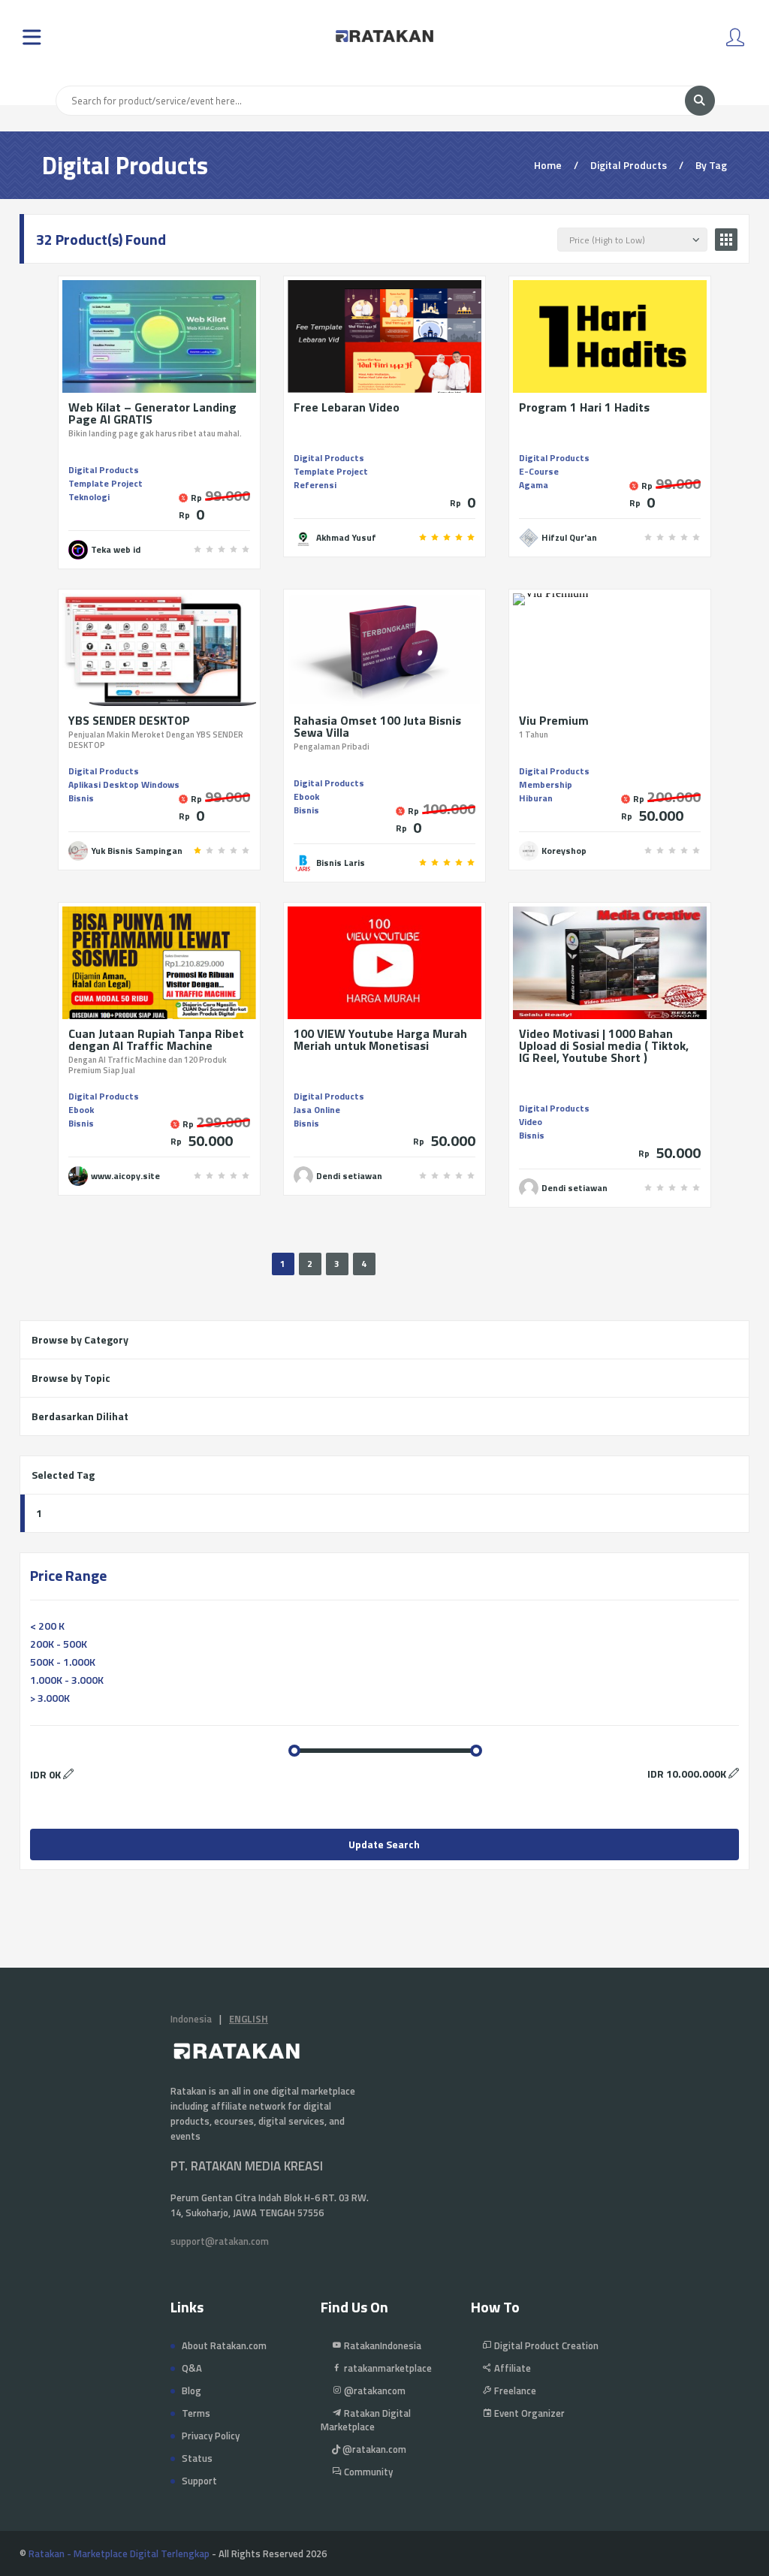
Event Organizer (528, 2413)
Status (197, 2458)
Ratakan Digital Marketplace (366, 2420)
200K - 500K (59, 1644)
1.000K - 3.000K (67, 1680)
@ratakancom (374, 2390)
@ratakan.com (373, 2449)
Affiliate (511, 2368)
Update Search (384, 1844)
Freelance (514, 2390)
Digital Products (104, 470)
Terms (196, 2413)
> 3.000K (50, 1698)
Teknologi (89, 497)
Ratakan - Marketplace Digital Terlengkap (119, 2553)
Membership (546, 784)
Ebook (306, 796)
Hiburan (536, 798)
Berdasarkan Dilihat (80, 1416)
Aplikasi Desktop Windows (124, 784)
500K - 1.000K (63, 1662)
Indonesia (191, 2019)
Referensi (315, 485)
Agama (534, 485)
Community (367, 2472)
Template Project (106, 483)
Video (531, 1122)
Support (199, 2481)
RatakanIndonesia (381, 2345)
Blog (191, 2390)
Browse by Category (80, 1339)
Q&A (192, 2368)
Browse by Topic (71, 1378)
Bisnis (81, 798)
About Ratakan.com (224, 2345)
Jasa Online (317, 1110)
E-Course (539, 471)
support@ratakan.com (220, 2241)
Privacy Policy (211, 2436)
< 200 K (47, 1626)
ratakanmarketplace (387, 2368)
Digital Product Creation (545, 2345)
